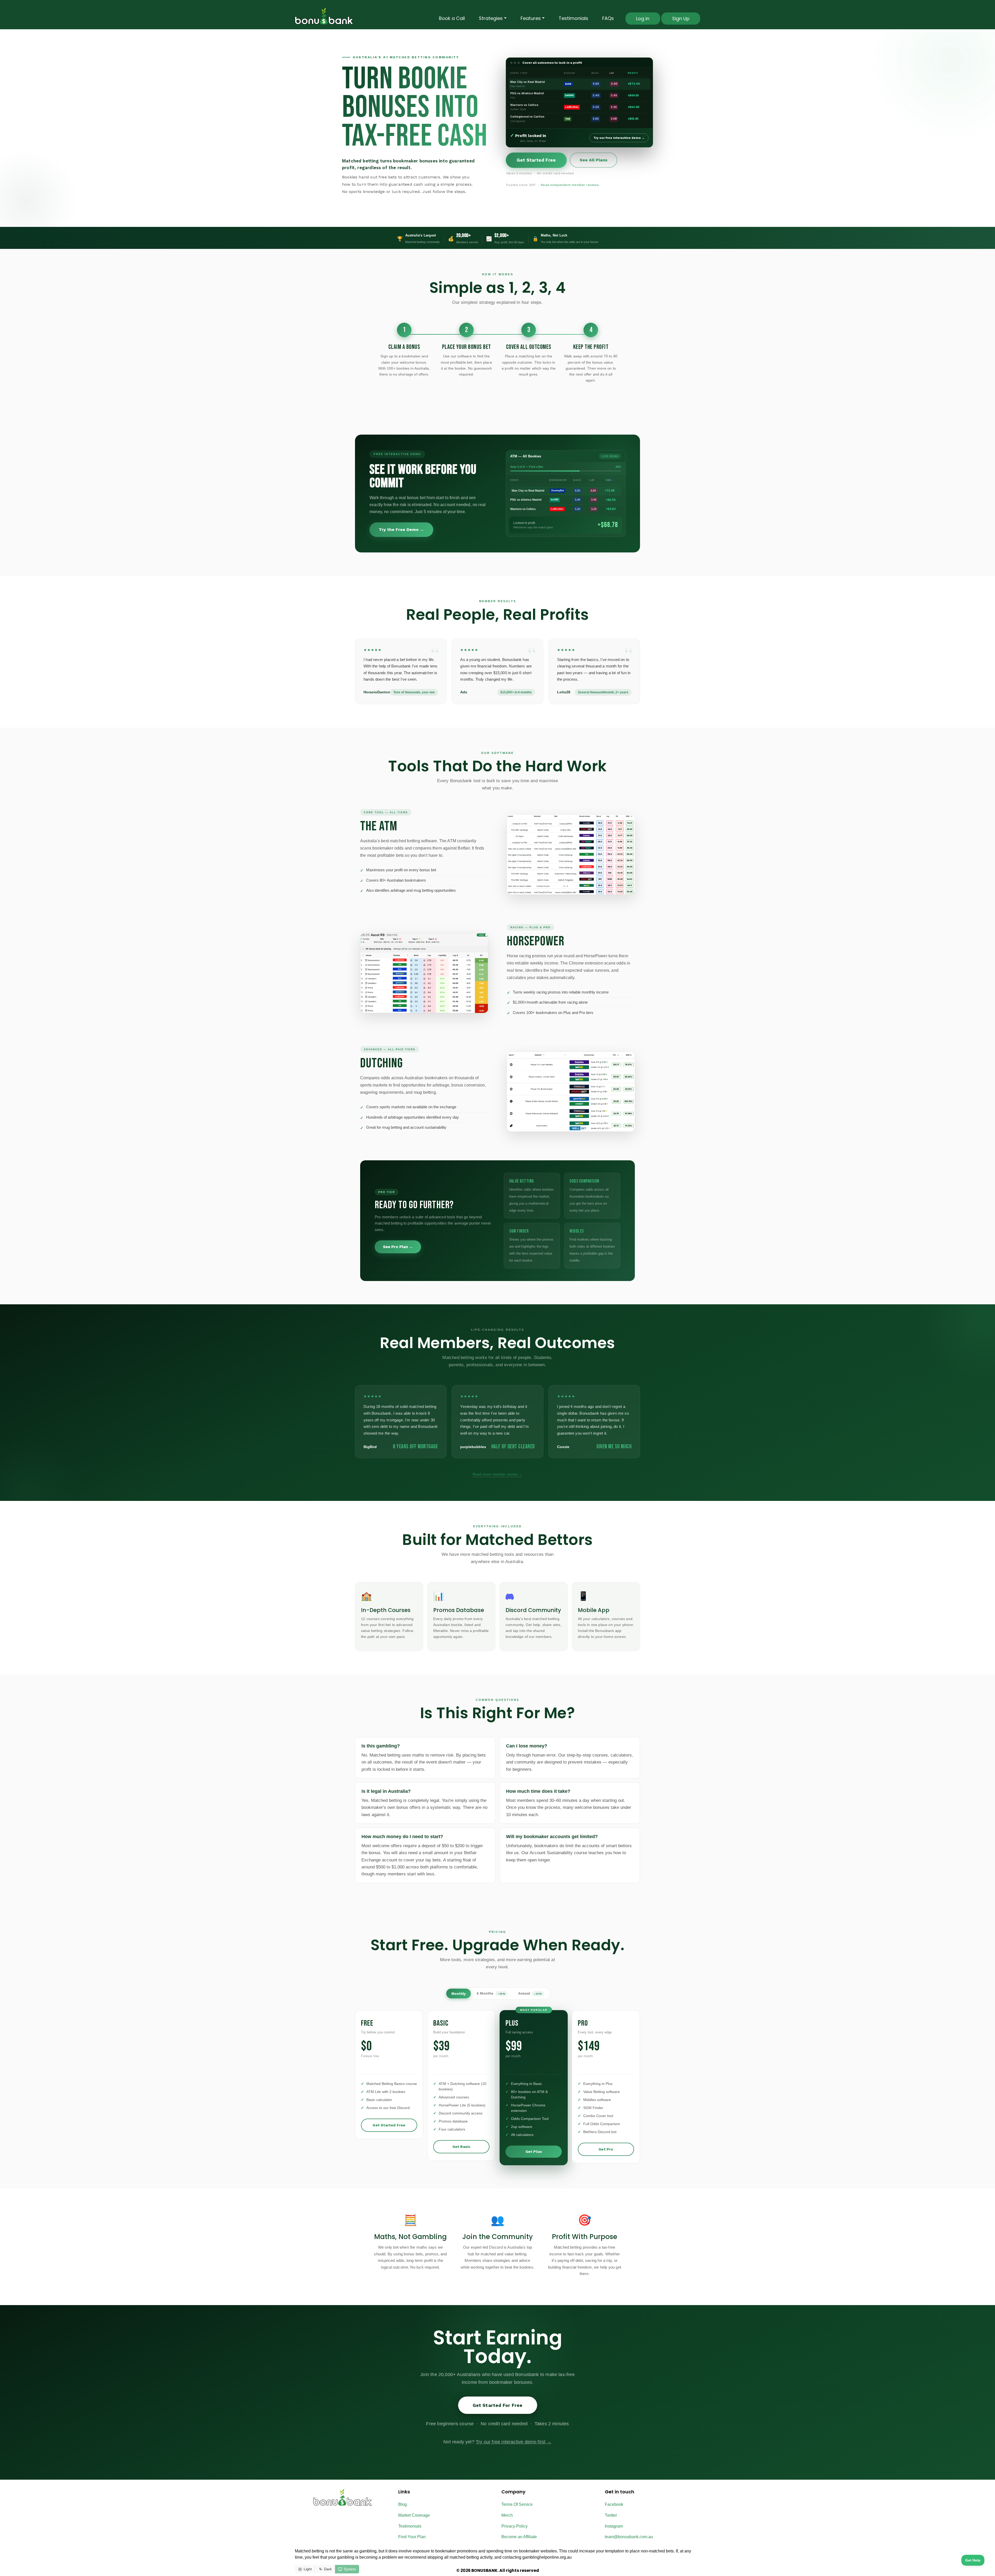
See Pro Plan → (398, 1247)
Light (308, 2569)
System (350, 2569)
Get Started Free (536, 160)
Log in (643, 19)
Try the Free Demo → (401, 530)
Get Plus (534, 2152)
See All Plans (594, 160)
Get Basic (461, 2147)
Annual (530, 1993)
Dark (328, 2569)
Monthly (459, 1994)
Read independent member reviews (570, 185)
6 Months (491, 1993)
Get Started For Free (498, 2405)
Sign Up (681, 19)
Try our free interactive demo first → (514, 2442)
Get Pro (606, 2149)
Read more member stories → (497, 1474)
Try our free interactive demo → (619, 138)
